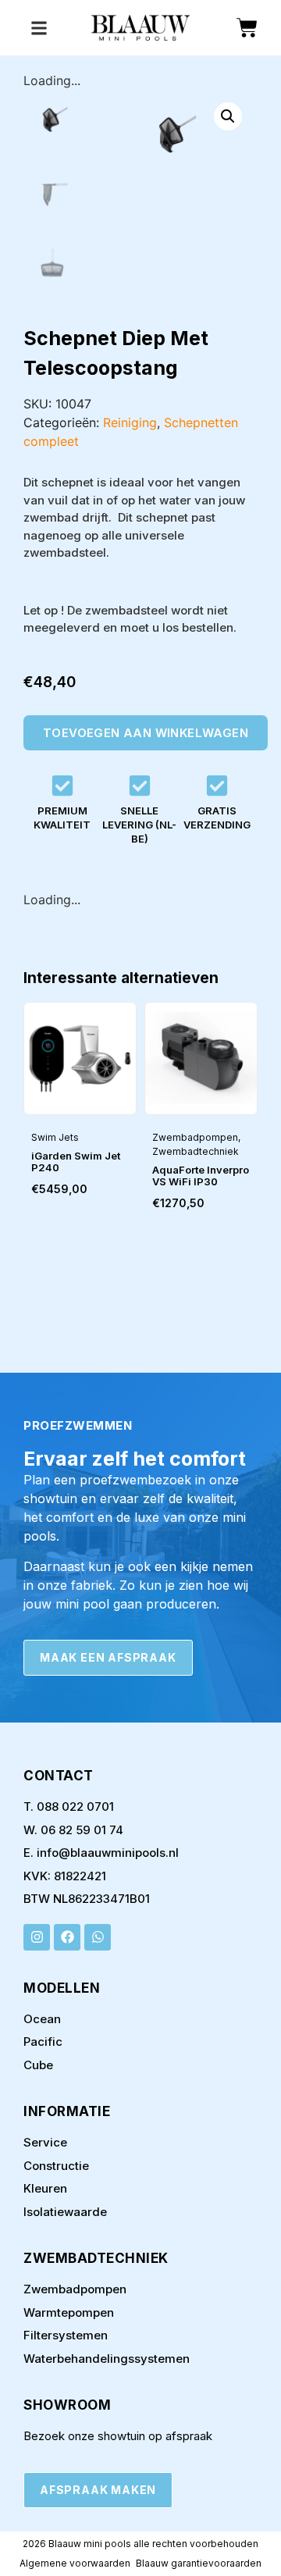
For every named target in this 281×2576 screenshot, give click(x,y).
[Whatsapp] (98, 1937)
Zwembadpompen (195, 1137)
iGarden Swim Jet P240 (76, 1162)
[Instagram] (37, 1937)
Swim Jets (55, 1137)
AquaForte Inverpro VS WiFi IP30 (201, 1176)
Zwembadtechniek (196, 1151)
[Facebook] (67, 1937)
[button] (228, 116)
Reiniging (130, 422)
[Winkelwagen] (247, 28)
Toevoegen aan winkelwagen (146, 733)
